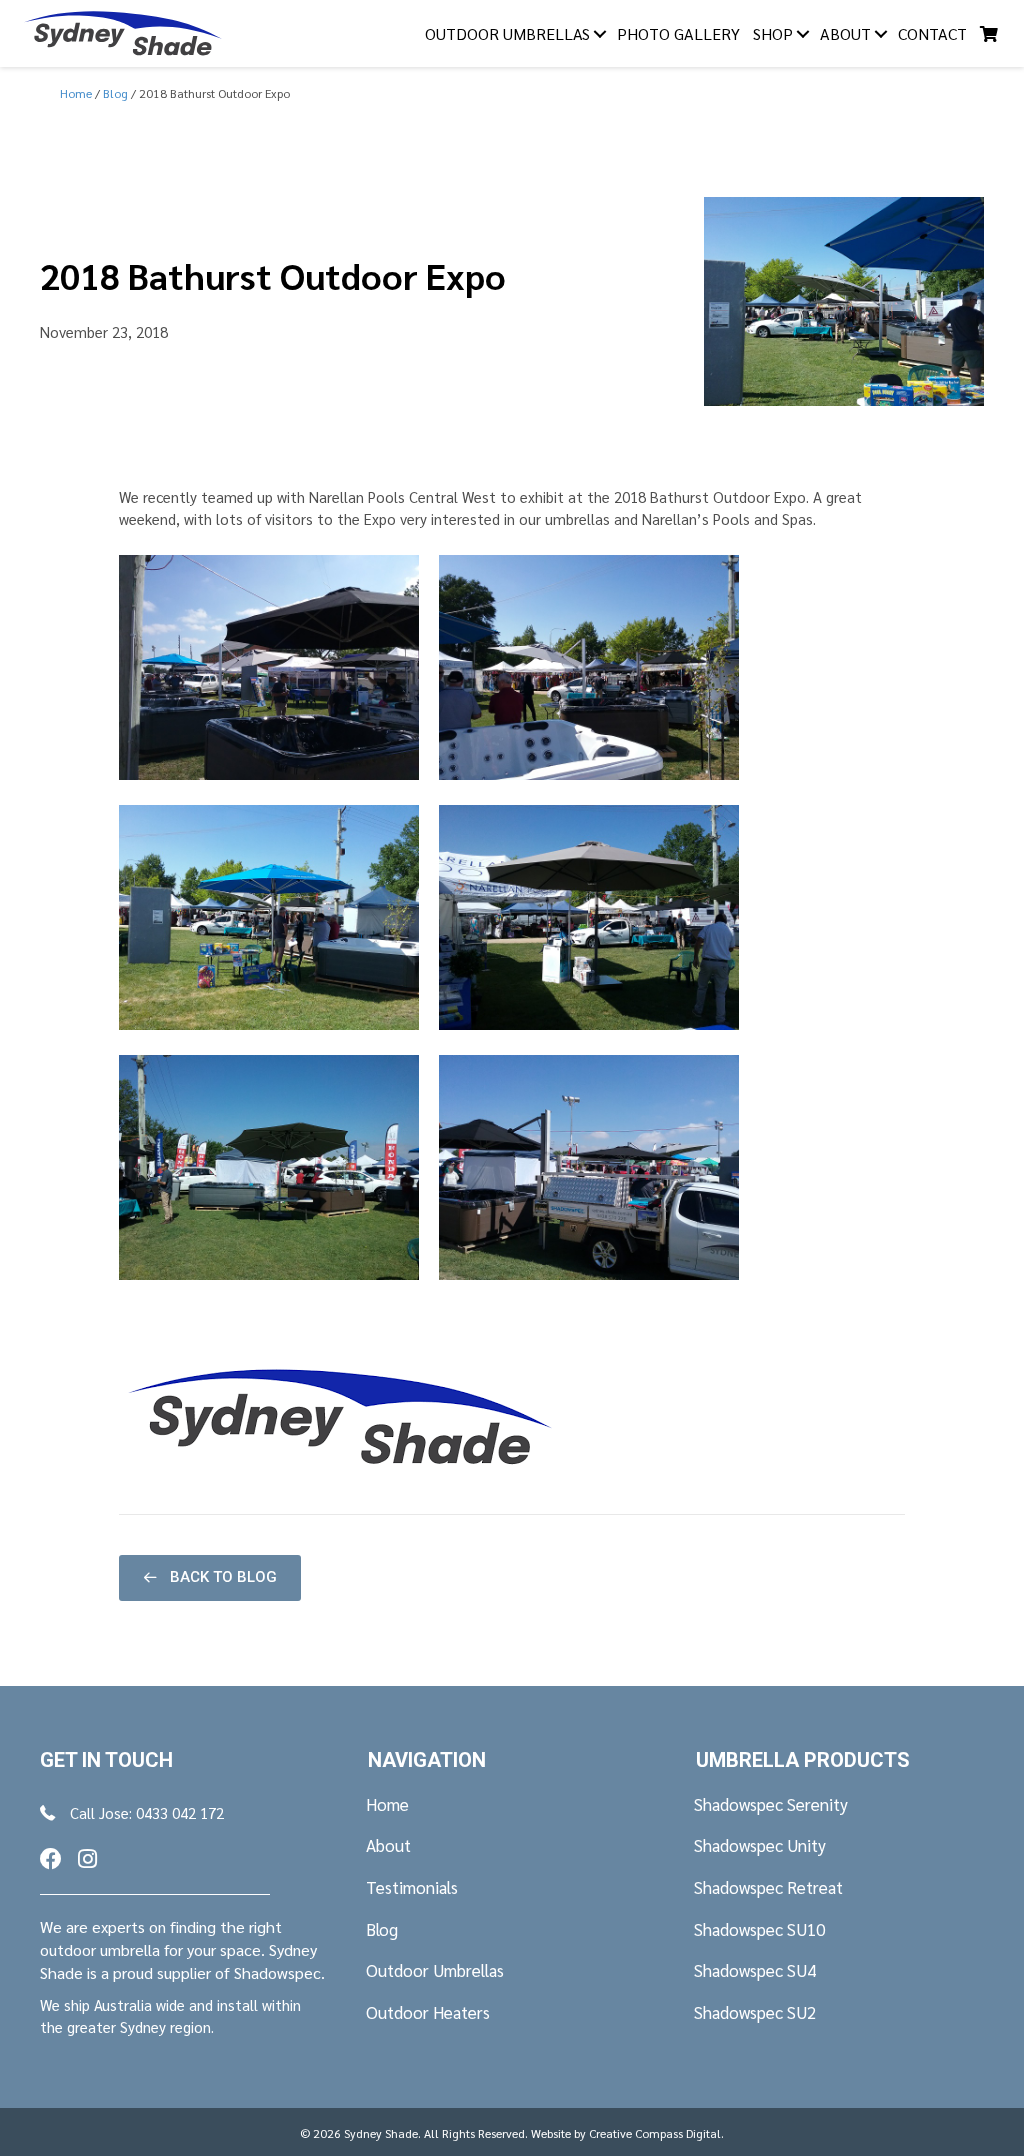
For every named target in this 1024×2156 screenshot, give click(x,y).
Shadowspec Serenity (771, 1804)
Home (387, 1804)
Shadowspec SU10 (759, 1929)
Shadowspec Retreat (768, 1887)
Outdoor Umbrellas (507, 33)
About (845, 33)
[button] (210, 1578)
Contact (932, 33)
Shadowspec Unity (760, 1845)
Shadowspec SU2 (755, 2012)
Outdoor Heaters (428, 2012)
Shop (773, 33)
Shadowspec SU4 (755, 1970)
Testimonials (412, 1887)
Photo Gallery (678, 33)
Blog (382, 1929)
